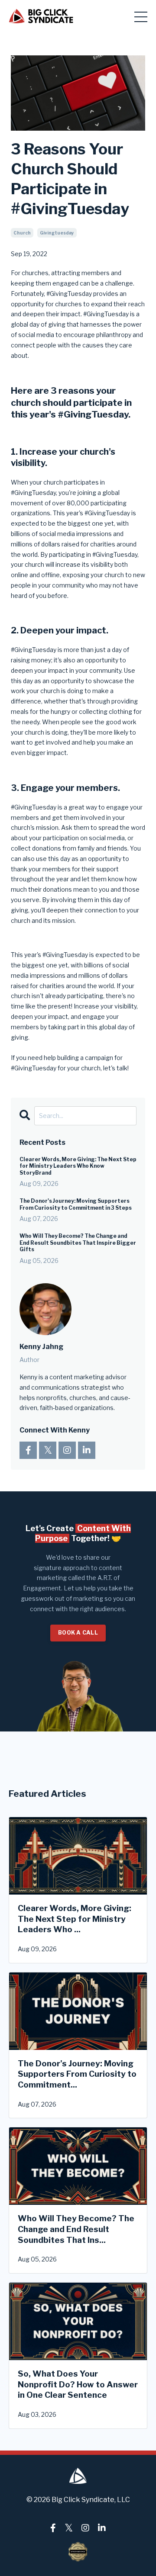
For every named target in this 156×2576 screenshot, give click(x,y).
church (22, 233)
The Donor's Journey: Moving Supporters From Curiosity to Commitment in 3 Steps (76, 1204)
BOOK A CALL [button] (78, 1633)
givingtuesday (57, 233)
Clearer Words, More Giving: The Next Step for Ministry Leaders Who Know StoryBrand (78, 1166)
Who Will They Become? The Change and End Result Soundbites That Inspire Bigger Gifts (78, 1243)
